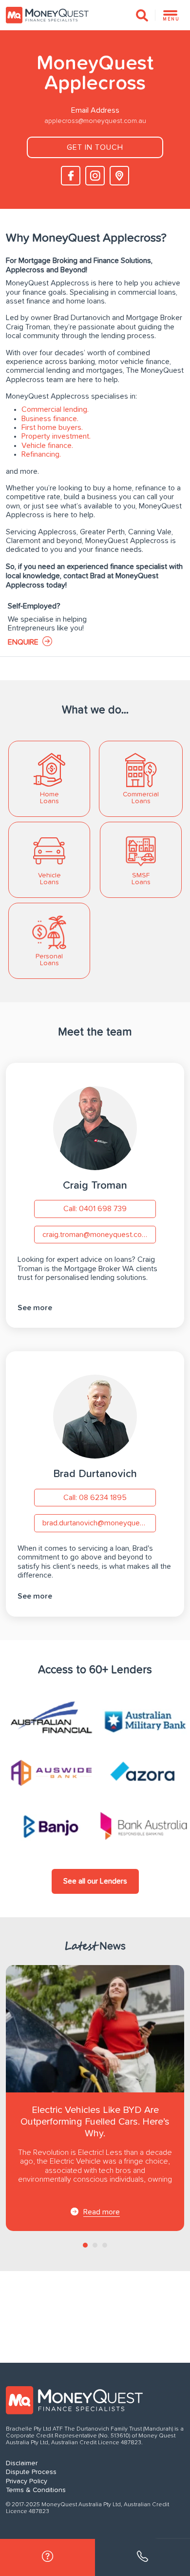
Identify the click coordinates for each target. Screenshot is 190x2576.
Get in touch (95, 147)
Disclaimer (22, 2463)
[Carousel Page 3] (105, 2245)
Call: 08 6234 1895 (95, 1498)
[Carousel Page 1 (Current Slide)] (85, 2245)
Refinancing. (41, 454)
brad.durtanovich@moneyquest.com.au (99, 1523)
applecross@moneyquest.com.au (95, 121)
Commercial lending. (55, 409)
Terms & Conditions (36, 2490)
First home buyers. (52, 427)
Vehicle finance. (47, 446)
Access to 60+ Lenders (95, 1670)
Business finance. (50, 419)
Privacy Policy (27, 2481)
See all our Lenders (95, 1881)
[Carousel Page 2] (95, 2245)
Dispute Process (31, 2472)
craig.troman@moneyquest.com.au (99, 1235)
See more (35, 1308)
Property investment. (56, 436)
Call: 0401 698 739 (95, 1209)
